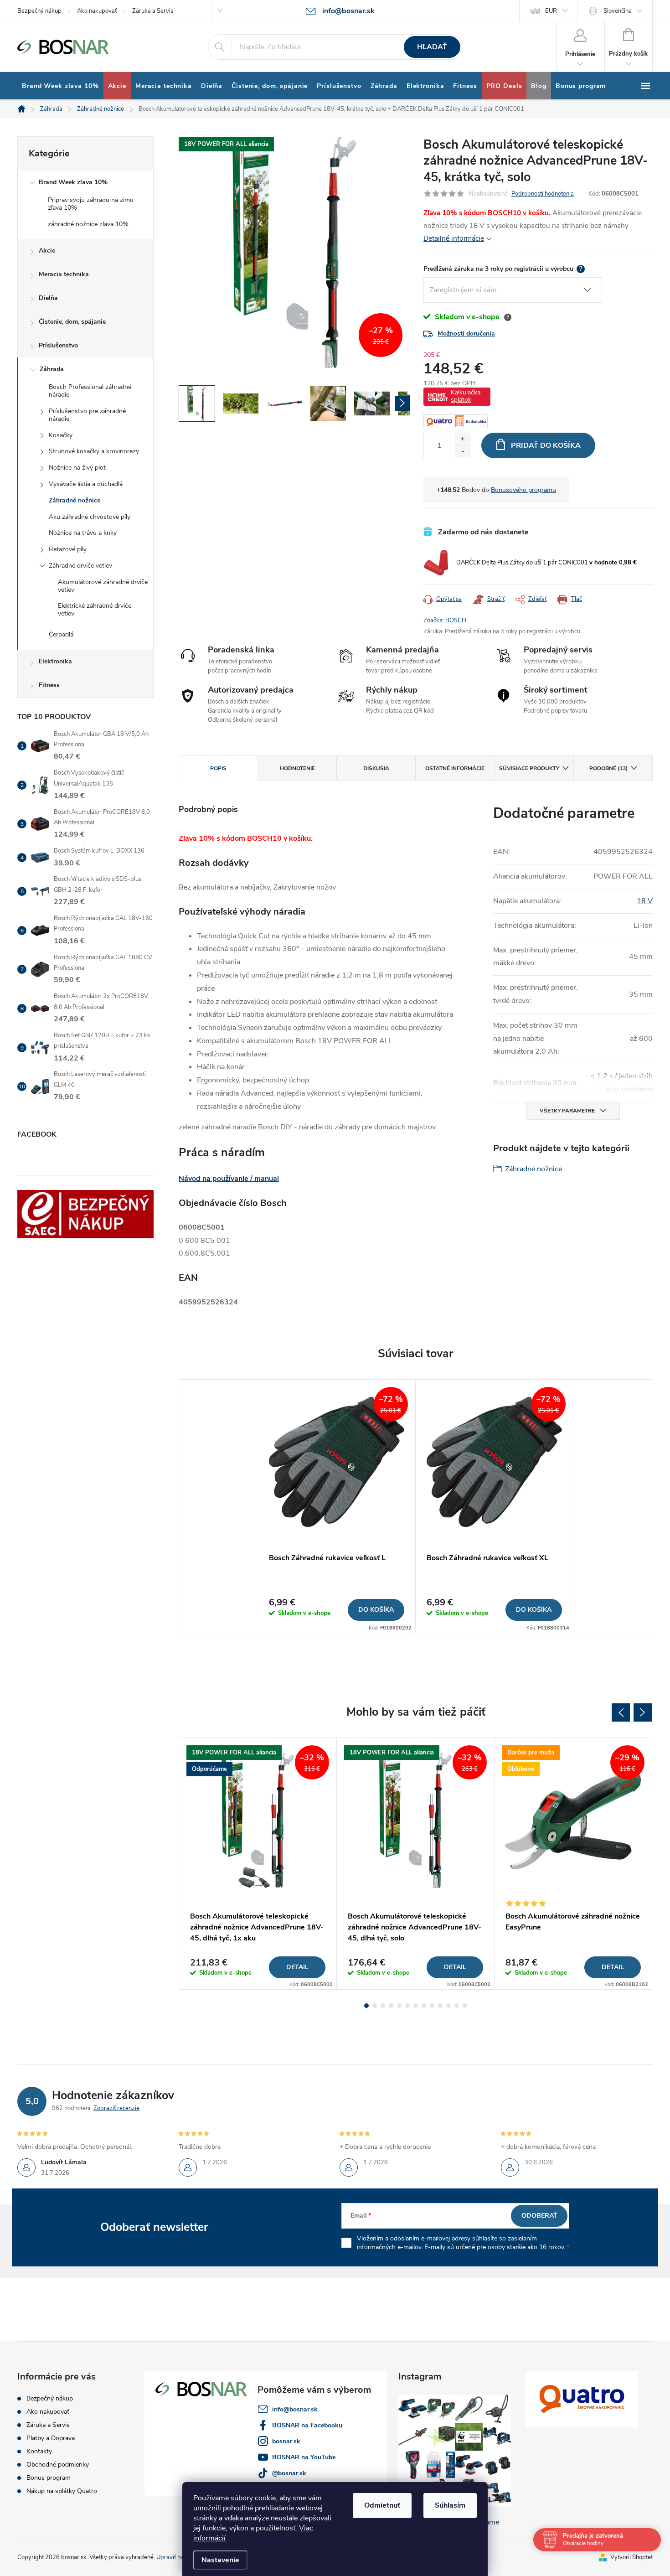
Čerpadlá (61, 634)
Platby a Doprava (51, 2438)
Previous (621, 1712)
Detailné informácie (454, 238)
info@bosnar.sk (295, 2409)
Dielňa (48, 298)
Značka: (445, 621)
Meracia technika (64, 274)
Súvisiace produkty (529, 768)
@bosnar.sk (289, 2473)
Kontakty (39, 2451)
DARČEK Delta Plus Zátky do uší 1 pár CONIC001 (546, 563)
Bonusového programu (523, 490)
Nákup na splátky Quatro (62, 2491)
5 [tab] (399, 2006)
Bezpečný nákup (39, 11)
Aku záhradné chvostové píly (90, 517)
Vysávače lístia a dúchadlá (86, 484)
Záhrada (52, 369)
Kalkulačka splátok (466, 396)
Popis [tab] (218, 768)
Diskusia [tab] (376, 768)
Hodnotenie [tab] (297, 768)
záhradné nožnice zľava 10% (88, 224)
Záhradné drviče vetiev (80, 566)
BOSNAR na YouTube (304, 2457)
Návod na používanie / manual (229, 1179)
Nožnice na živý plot (77, 468)
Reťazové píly (68, 549)
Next (643, 1712)
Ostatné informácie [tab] (455, 768)
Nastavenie (220, 2560)
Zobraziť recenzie (116, 2108)
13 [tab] (465, 2006)
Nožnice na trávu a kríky (83, 533)
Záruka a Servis (153, 11)
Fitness (49, 685)
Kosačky (61, 435)
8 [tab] (424, 2006)
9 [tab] (432, 2006)
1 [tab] (366, 2006)
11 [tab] (448, 2006)
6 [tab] (407, 2006)
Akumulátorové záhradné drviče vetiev (103, 586)
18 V (645, 901)
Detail (297, 1967)
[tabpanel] (337, 1506)
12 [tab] (457, 2006)
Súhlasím (450, 2505)
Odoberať (539, 2216)
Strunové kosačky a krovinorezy (94, 451)
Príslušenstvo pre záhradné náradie (87, 415)
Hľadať (432, 47)
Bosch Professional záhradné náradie (90, 391)
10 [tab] (440, 2006)
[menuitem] (60, 86)
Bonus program (49, 2478)
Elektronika (55, 661)
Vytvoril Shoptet (631, 2557)
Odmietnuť (382, 2505)
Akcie (47, 251)
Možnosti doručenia (466, 334)
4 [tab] (391, 2006)
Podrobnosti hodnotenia (543, 194)
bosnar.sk (286, 2441)
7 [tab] (416, 2006)
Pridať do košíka (546, 445)
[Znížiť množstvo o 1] (462, 452)
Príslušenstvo (58, 345)
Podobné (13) (608, 768)
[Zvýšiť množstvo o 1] (462, 439)
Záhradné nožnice (75, 500)
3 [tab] (383, 2006)
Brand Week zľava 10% (73, 182)
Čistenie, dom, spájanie (72, 322)
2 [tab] (375, 2006)
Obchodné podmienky (58, 2465)
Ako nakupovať (97, 11)
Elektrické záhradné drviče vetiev (95, 610)
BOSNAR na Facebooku (307, 2425)
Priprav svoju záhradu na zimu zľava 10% (91, 204)
